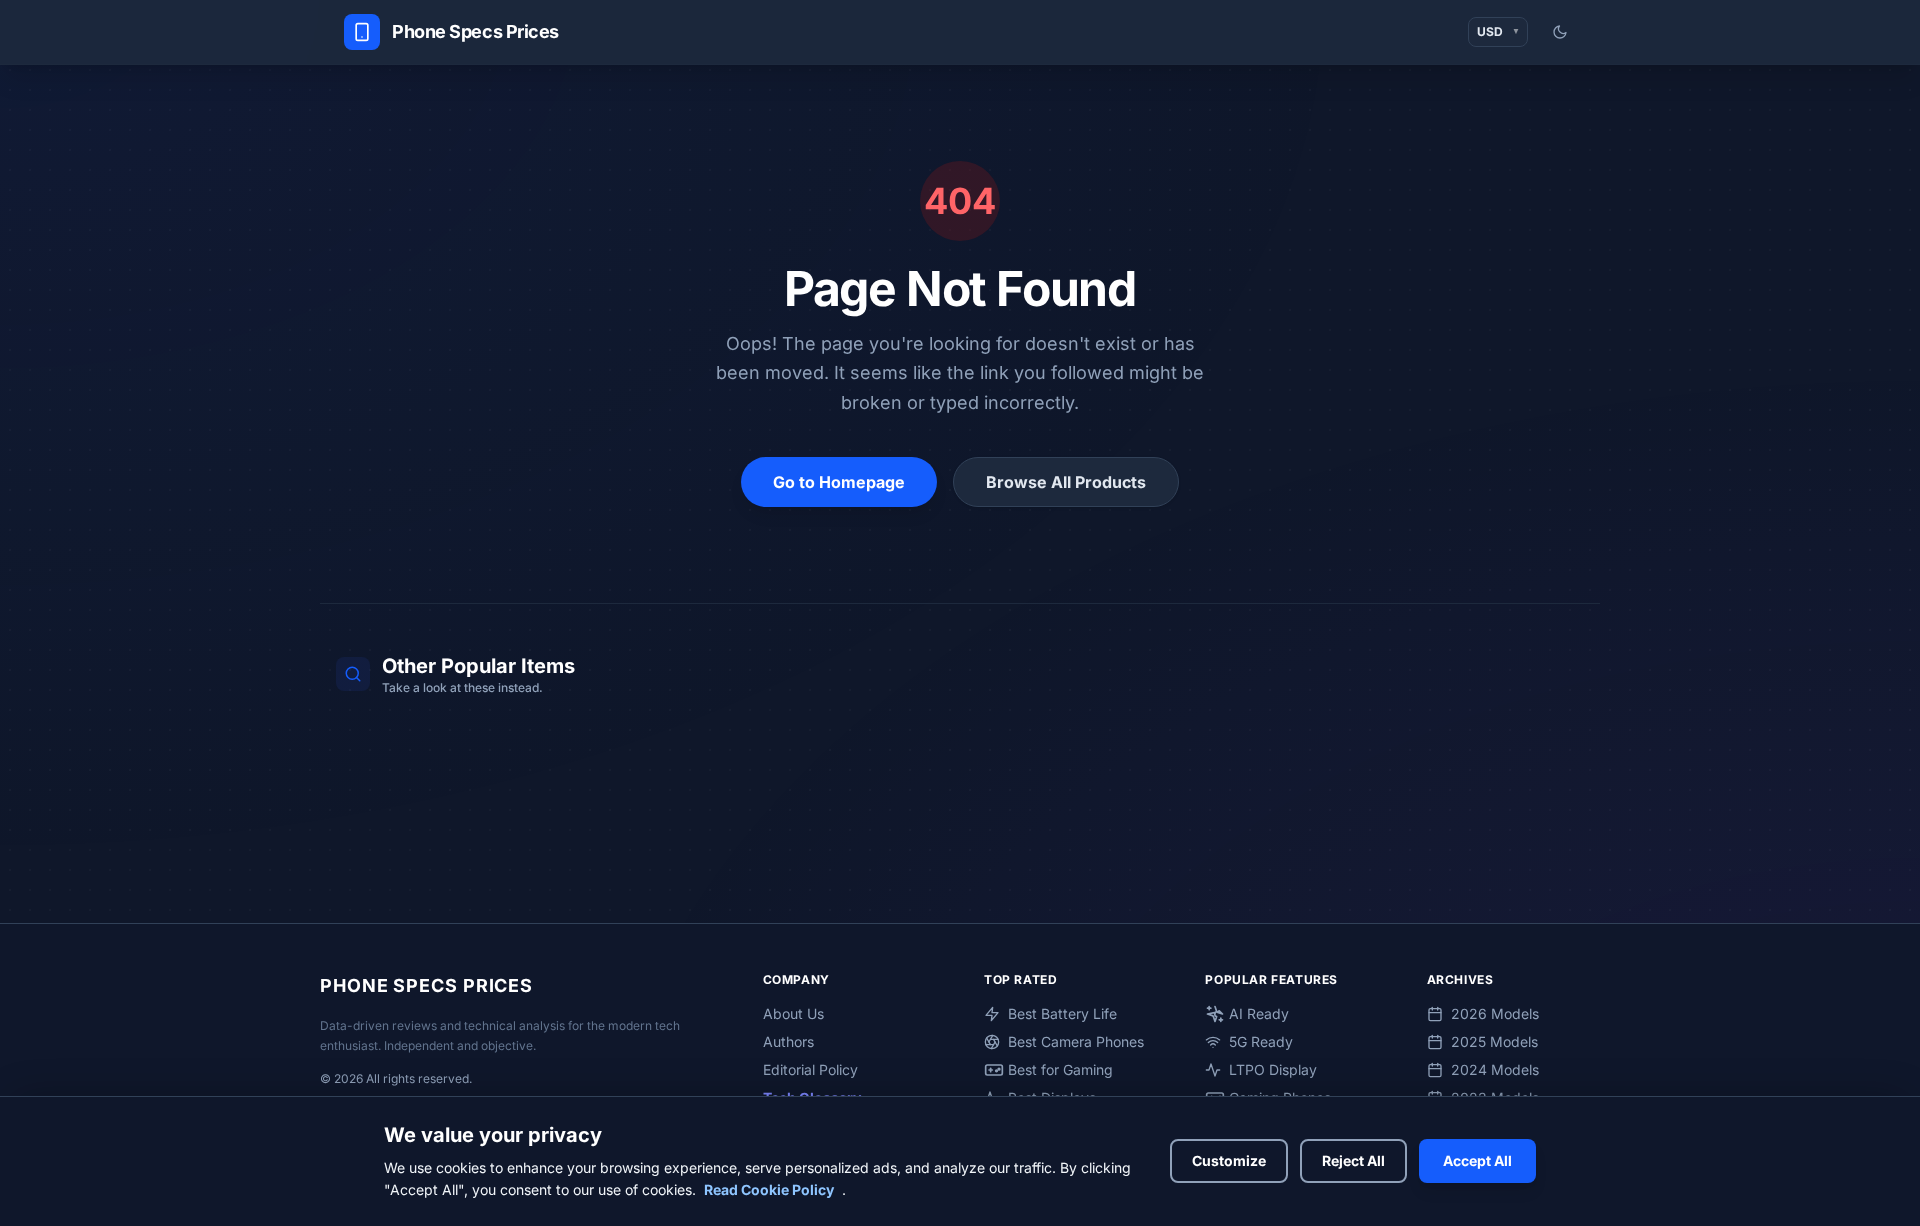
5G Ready (1261, 1041)
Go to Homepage (839, 482)
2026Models (1495, 1013)
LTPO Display (1273, 1069)
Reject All (1353, 1160)
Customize (1229, 1160)
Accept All (1477, 1160)
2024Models (1495, 1069)
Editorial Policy (810, 1069)
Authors (788, 1041)
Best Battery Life (1062, 1013)
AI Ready (1259, 1013)
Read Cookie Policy (769, 1189)
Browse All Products (1066, 482)
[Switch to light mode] (1560, 32)
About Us (793, 1013)
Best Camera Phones (1076, 1041)
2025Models (1494, 1041)
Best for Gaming (1060, 1069)
